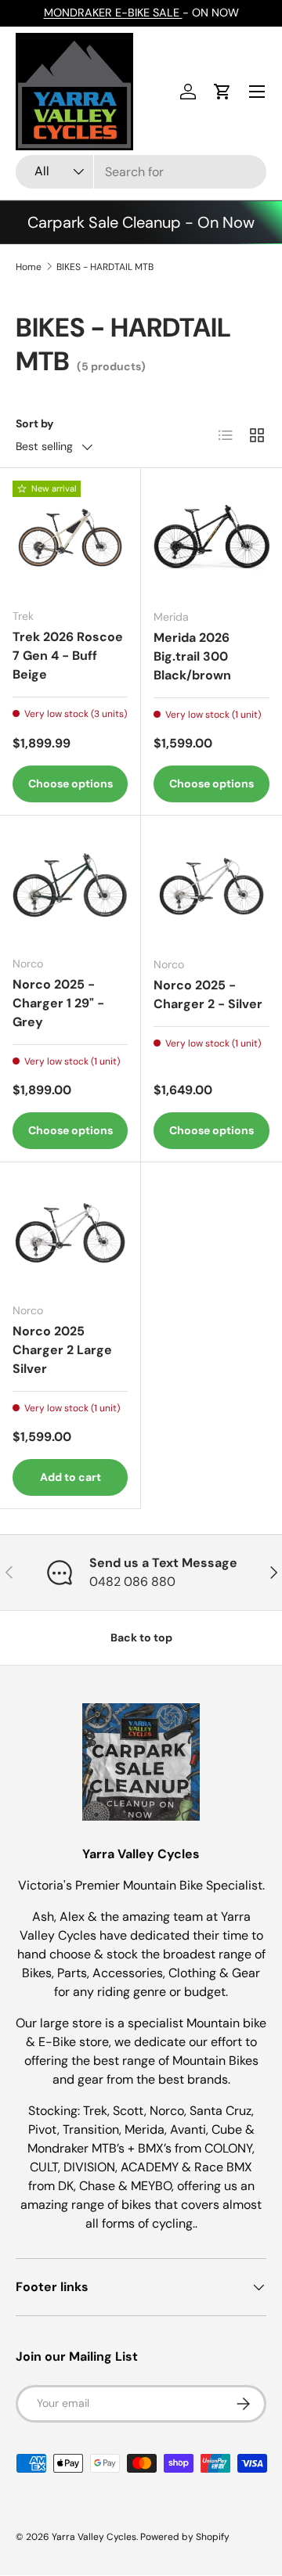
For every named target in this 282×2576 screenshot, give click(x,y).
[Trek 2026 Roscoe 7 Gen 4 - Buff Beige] (70, 538)
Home (29, 267)
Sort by (35, 423)
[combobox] (141, 172)
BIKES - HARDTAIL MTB (105, 267)
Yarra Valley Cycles (94, 2537)
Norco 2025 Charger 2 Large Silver (62, 1350)
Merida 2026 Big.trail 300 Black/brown (192, 656)
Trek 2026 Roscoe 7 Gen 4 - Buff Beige (68, 656)
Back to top (141, 1637)
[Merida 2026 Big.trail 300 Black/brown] (211, 539)
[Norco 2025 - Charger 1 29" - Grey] (70, 886)
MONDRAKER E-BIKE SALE (113, 13)
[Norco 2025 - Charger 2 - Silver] (211, 886)
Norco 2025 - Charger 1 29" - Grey (58, 1003)
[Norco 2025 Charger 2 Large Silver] (70, 1232)
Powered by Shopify (185, 2537)
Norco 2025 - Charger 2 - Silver (208, 994)
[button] (222, 92)
